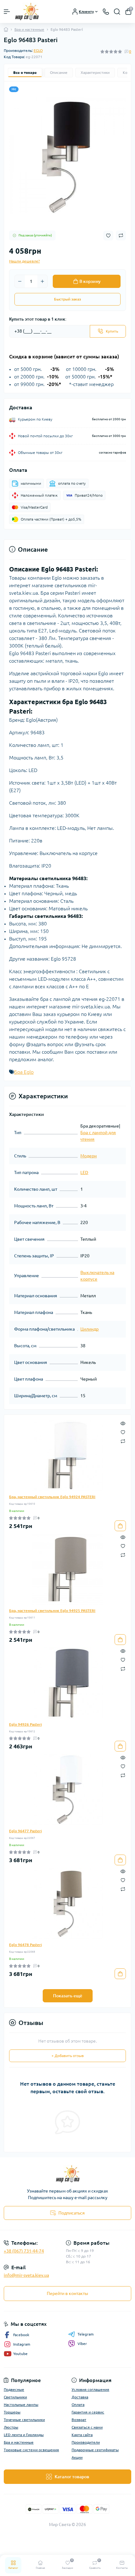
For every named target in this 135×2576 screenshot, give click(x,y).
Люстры (11, 2427)
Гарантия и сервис (88, 2412)
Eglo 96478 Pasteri (25, 1945)
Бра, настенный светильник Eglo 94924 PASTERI (52, 1497)
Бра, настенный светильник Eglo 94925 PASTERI (52, 1611)
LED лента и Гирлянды (24, 2435)
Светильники (15, 2397)
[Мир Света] (67, 2174)
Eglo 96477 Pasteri (25, 1831)
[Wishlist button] (108, 236)
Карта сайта (82, 2435)
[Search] (117, 12)
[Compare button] (121, 235)
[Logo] (27, 11)
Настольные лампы (21, 2405)
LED (84, 1172)
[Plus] (42, 281)
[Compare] (123, 1441)
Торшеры (12, 2412)
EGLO (38, 50)
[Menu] (7, 12)
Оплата (78, 2405)
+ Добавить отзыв (68, 2056)
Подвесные (14, 2389)
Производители (86, 2442)
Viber (82, 2344)
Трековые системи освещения (31, 2450)
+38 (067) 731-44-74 (24, 2251)
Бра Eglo (24, 1072)
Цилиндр (89, 1329)
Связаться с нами (87, 2427)
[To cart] (120, 1526)
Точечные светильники (24, 2420)
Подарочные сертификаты (95, 2450)
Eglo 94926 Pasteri (25, 1724)
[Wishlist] (123, 1432)
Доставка (80, 2397)
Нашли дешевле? (24, 261)
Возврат (79, 2420)
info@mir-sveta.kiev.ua (26, 2275)
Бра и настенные (29, 29)
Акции (77, 2457)
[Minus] (20, 281)
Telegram (86, 2334)
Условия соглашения (90, 2389)
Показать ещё (68, 1996)
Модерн (89, 1156)
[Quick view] (123, 1423)
